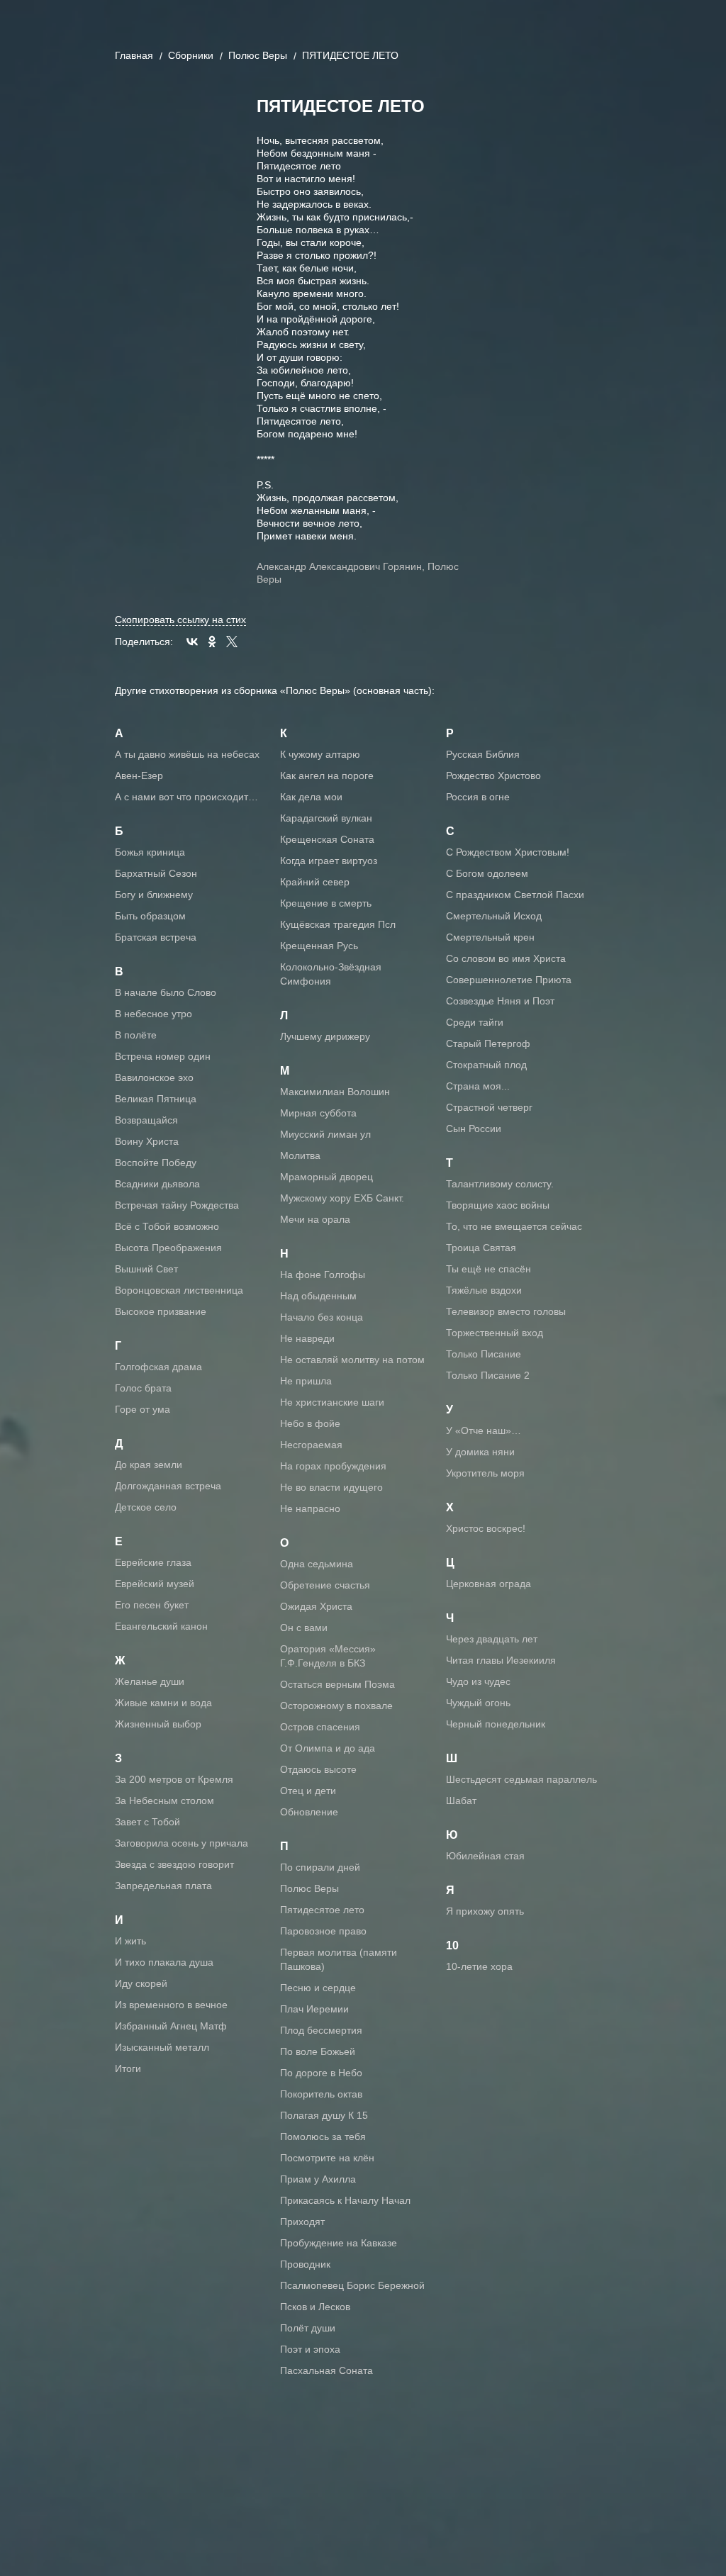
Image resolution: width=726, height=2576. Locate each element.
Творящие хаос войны (498, 1205)
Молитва (300, 1155)
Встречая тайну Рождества (177, 1205)
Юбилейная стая (485, 1856)
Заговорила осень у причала (181, 1843)
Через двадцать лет (492, 1639)
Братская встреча (156, 937)
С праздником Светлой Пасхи (515, 895)
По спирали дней (320, 1867)
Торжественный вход (495, 1333)
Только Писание (484, 1354)
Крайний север (315, 882)
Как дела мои (311, 797)
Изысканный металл (162, 2047)
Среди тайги (475, 1022)
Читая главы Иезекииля (501, 1660)
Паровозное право (323, 1931)
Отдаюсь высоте (318, 1769)
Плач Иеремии (314, 2009)
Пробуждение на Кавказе (339, 2243)
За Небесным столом (164, 1801)
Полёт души (308, 2328)
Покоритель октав (321, 2094)
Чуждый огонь (478, 1703)
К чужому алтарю (320, 754)
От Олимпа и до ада (328, 1748)
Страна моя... (478, 1086)
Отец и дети (308, 1791)
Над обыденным (318, 1296)
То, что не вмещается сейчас (514, 1226)
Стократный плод (486, 1065)
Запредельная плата (163, 1886)
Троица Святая (481, 1248)
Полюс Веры (258, 55)
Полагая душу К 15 (324, 2115)
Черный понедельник (496, 1724)
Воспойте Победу (156, 1163)
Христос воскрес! (486, 1528)
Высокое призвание (161, 1311)
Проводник (305, 2264)
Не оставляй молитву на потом (352, 1360)
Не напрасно (310, 1508)
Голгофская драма (158, 1367)
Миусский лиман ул (325, 1134)
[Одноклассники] (212, 642)
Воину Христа (147, 1141)
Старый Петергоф (488, 1043)
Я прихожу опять (485, 1911)
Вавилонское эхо (154, 1077)
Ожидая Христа (316, 1606)
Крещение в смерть (326, 903)
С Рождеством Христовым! (508, 852)
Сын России (474, 1129)
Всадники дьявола (157, 1184)
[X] (232, 642)
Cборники (191, 55)
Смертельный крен (490, 937)
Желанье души (150, 1681)
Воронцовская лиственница (179, 1290)
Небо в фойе (310, 1423)
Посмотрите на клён (327, 2158)
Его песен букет (152, 1605)
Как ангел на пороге (327, 775)
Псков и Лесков (315, 2307)
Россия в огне (478, 797)
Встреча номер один (163, 1056)
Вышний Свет (146, 1269)
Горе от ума (143, 1409)
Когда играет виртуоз (329, 861)
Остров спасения (320, 1727)
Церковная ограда (488, 1584)
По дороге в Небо (321, 2073)
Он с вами (304, 1628)
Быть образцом (150, 916)
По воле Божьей (318, 2051)
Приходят (302, 2222)
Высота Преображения (168, 1248)
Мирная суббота (318, 1113)
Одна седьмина (317, 1564)
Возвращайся (146, 1120)
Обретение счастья (325, 1585)
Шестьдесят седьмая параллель (521, 1779)
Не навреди (307, 1338)
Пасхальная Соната (326, 2370)
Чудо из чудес (478, 1681)
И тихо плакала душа (164, 1962)
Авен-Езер (139, 775)
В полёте (136, 1035)
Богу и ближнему (154, 895)
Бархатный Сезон (156, 873)
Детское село (146, 1507)
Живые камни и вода (163, 1703)
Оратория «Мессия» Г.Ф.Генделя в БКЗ (328, 1656)
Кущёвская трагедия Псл (338, 924)
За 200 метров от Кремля (174, 1779)
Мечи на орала (315, 1219)
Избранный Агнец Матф (171, 2026)
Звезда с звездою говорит (174, 1864)
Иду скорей (141, 1983)
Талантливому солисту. (500, 1184)
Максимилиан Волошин (335, 1092)
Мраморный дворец (326, 1177)
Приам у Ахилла (318, 2179)
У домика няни (480, 1452)
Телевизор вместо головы (506, 1311)
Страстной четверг (489, 1107)
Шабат (461, 1801)
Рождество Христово (493, 775)
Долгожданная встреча (168, 1486)
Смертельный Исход (494, 916)
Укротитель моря (485, 1473)
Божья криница (150, 852)
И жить (130, 1941)
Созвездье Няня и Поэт (500, 1001)
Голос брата (143, 1388)
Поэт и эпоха (310, 2349)
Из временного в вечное (171, 2005)
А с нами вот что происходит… (186, 797)
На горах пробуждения (333, 1466)
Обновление (309, 1812)
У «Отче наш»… (484, 1430)
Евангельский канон (161, 1626)
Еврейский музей (155, 1584)
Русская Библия (483, 754)
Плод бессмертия (321, 2030)
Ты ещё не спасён (488, 1269)
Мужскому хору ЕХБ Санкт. (342, 1198)
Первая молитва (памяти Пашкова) (339, 1959)
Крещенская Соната (327, 839)
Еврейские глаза (153, 1562)
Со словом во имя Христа (506, 958)
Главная (134, 55)
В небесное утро (153, 1014)
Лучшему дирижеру (325, 1036)
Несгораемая (311, 1445)
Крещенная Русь (319, 946)
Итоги (128, 2068)
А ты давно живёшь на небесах (187, 754)
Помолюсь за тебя (323, 2137)
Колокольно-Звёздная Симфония (331, 974)
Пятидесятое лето (322, 1910)
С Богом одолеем (487, 873)
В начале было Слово (166, 992)
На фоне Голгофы (323, 1275)
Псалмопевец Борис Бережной (352, 2285)
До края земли (149, 1465)
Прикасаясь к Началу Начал (345, 2200)
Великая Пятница (156, 1099)
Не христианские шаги (332, 1402)
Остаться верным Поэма (337, 1684)
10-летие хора (479, 1966)
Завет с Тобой (147, 1822)
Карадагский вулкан (326, 818)
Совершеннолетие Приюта (509, 980)
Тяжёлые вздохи (484, 1290)
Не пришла (306, 1381)
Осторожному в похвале (336, 1706)
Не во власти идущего (331, 1487)
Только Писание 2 (488, 1375)
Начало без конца (322, 1317)
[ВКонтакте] (192, 642)
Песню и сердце (318, 1988)
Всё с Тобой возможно (167, 1226)
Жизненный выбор (158, 1724)
